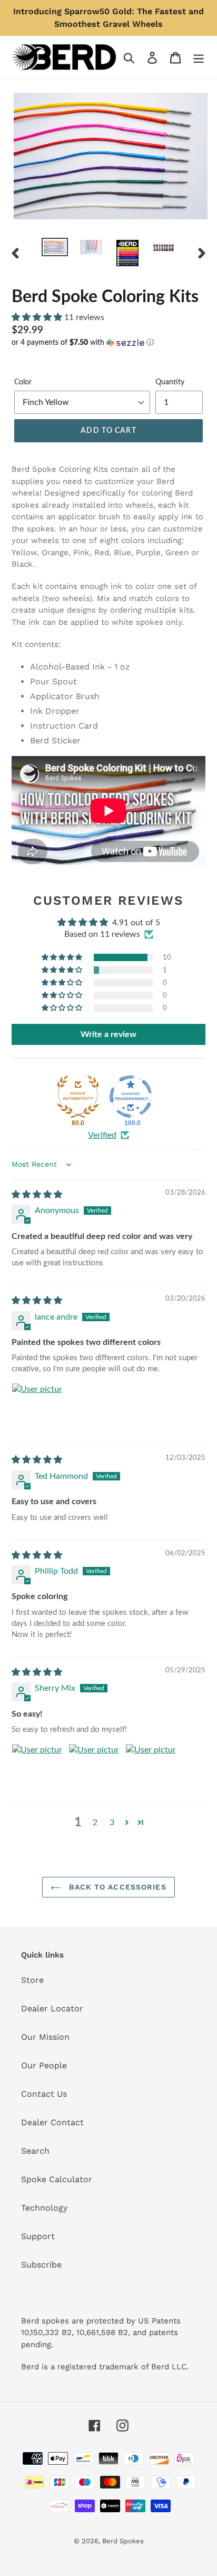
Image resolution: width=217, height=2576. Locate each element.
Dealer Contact (52, 2122)
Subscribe (41, 2265)
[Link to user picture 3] (151, 1769)
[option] (55, 249)
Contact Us (44, 2094)
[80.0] (78, 1097)
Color (23, 382)
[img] (37, 1195)
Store (32, 1980)
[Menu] (199, 57)
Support (38, 2236)
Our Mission (45, 2037)
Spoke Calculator (57, 2179)
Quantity (170, 382)
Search (35, 2151)
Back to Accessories (116, 1887)
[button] (38, 317)
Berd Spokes (123, 2541)
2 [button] (95, 1823)
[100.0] (131, 1097)
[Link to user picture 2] (94, 1769)
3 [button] (112, 1823)
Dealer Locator (52, 2008)
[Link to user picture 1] (37, 1408)
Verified (102, 1135)
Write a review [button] (108, 1034)
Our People (44, 2065)
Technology (44, 2208)
